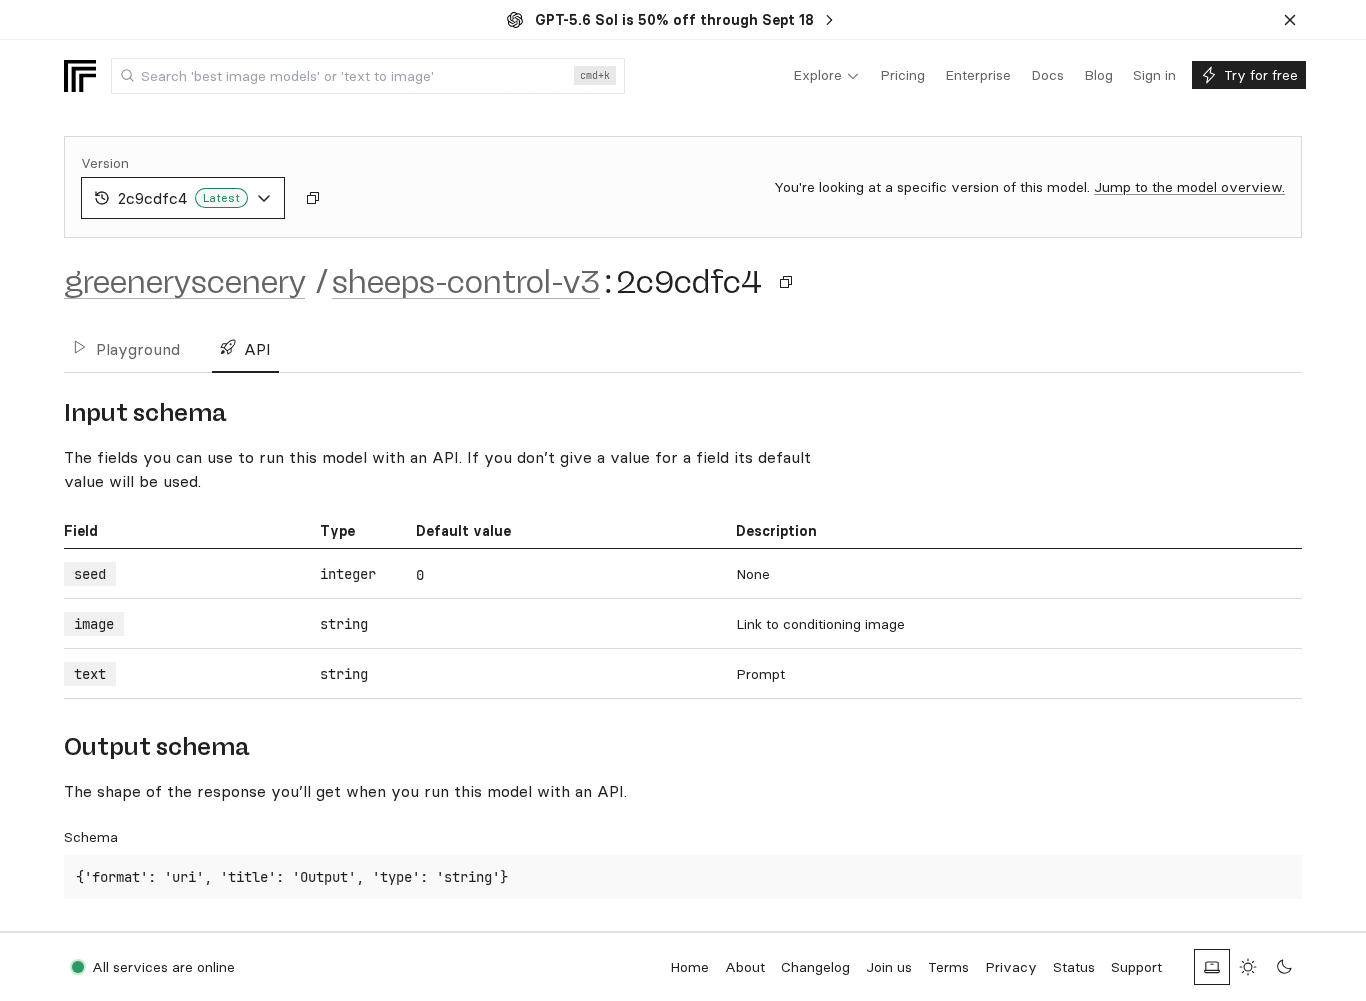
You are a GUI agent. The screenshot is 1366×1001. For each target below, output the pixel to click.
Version (105, 163)
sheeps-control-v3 (466, 282)
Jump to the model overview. (1189, 187)
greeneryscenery (184, 282)
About (745, 967)
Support (1136, 967)
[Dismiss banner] (1290, 20)
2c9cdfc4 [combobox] (179, 198)
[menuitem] (826, 76)
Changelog (815, 967)
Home (689, 967)
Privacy (1011, 967)
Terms (948, 967)
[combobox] (368, 76)
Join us (889, 967)
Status (1074, 967)
